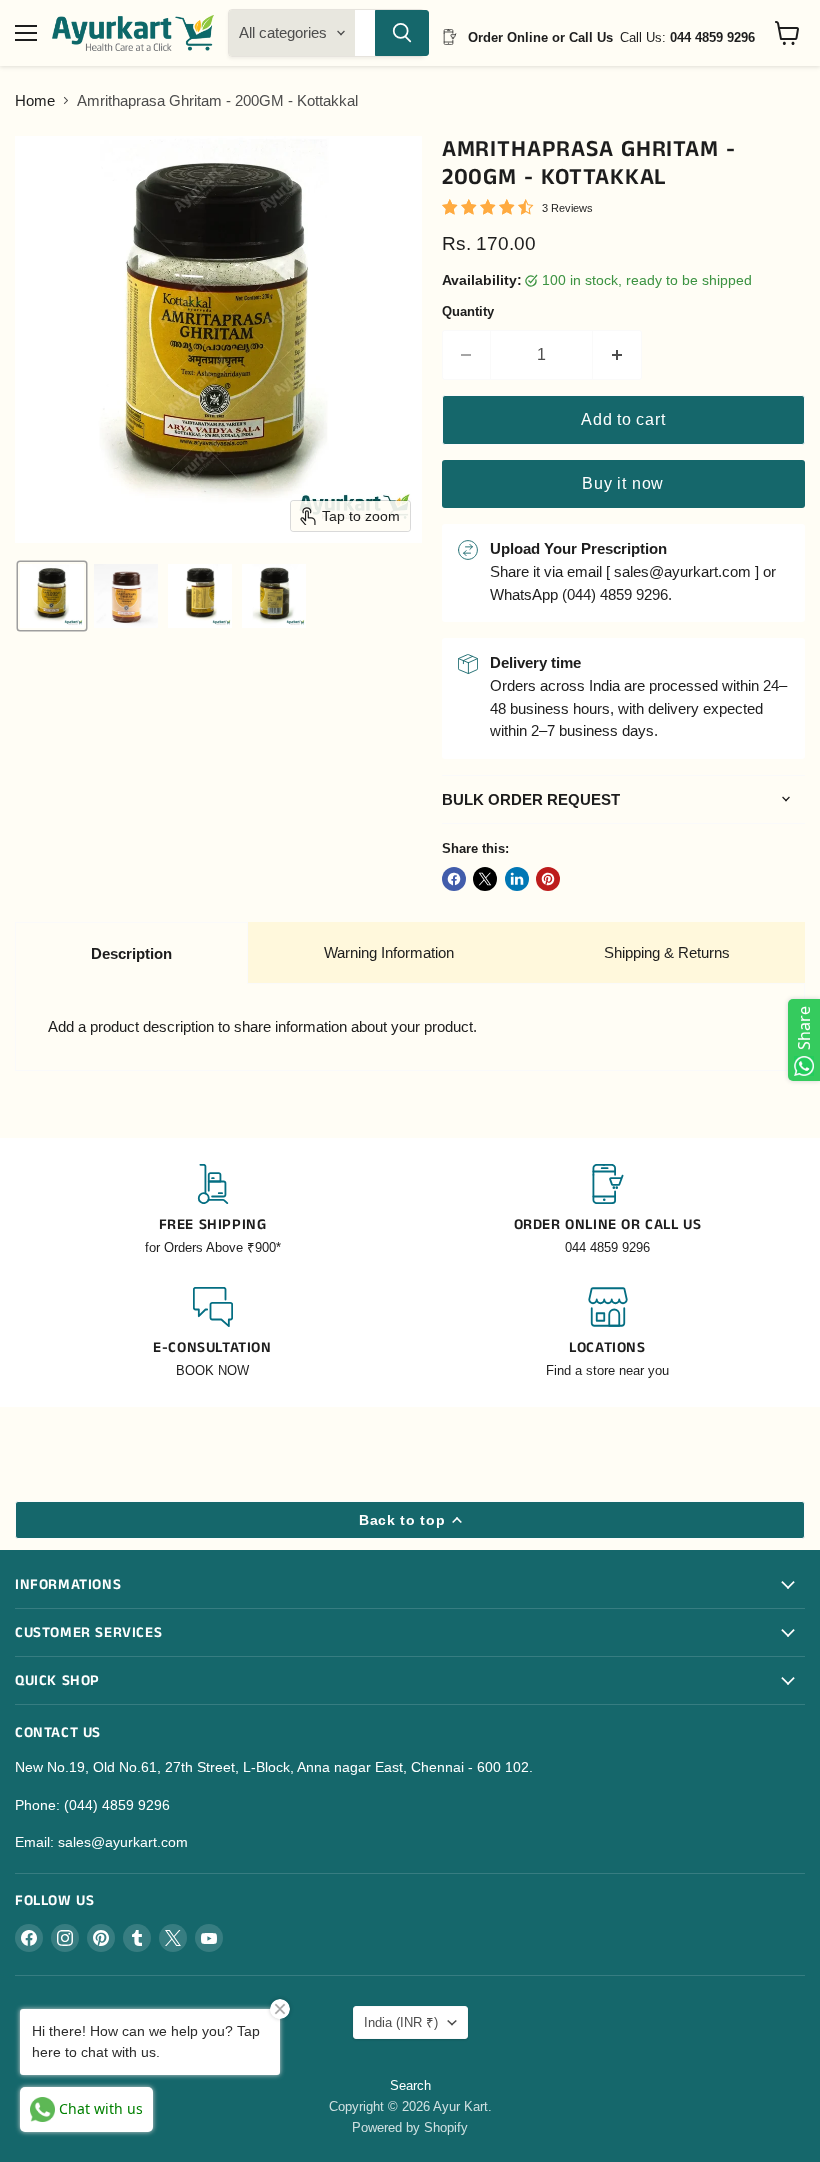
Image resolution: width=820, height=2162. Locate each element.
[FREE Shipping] (212, 1210)
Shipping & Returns (667, 952)
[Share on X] (485, 879)
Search (410, 2085)
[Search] (402, 33)
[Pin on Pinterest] (548, 879)
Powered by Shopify (410, 2127)
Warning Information (389, 952)
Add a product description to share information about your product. (262, 1026)
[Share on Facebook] (454, 879)
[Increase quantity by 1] (617, 355)
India (401, 2022)
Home (35, 100)
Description (131, 953)
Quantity (468, 311)
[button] (52, 596)
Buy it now (623, 483)
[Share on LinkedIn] (517, 879)
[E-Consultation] (212, 1333)
